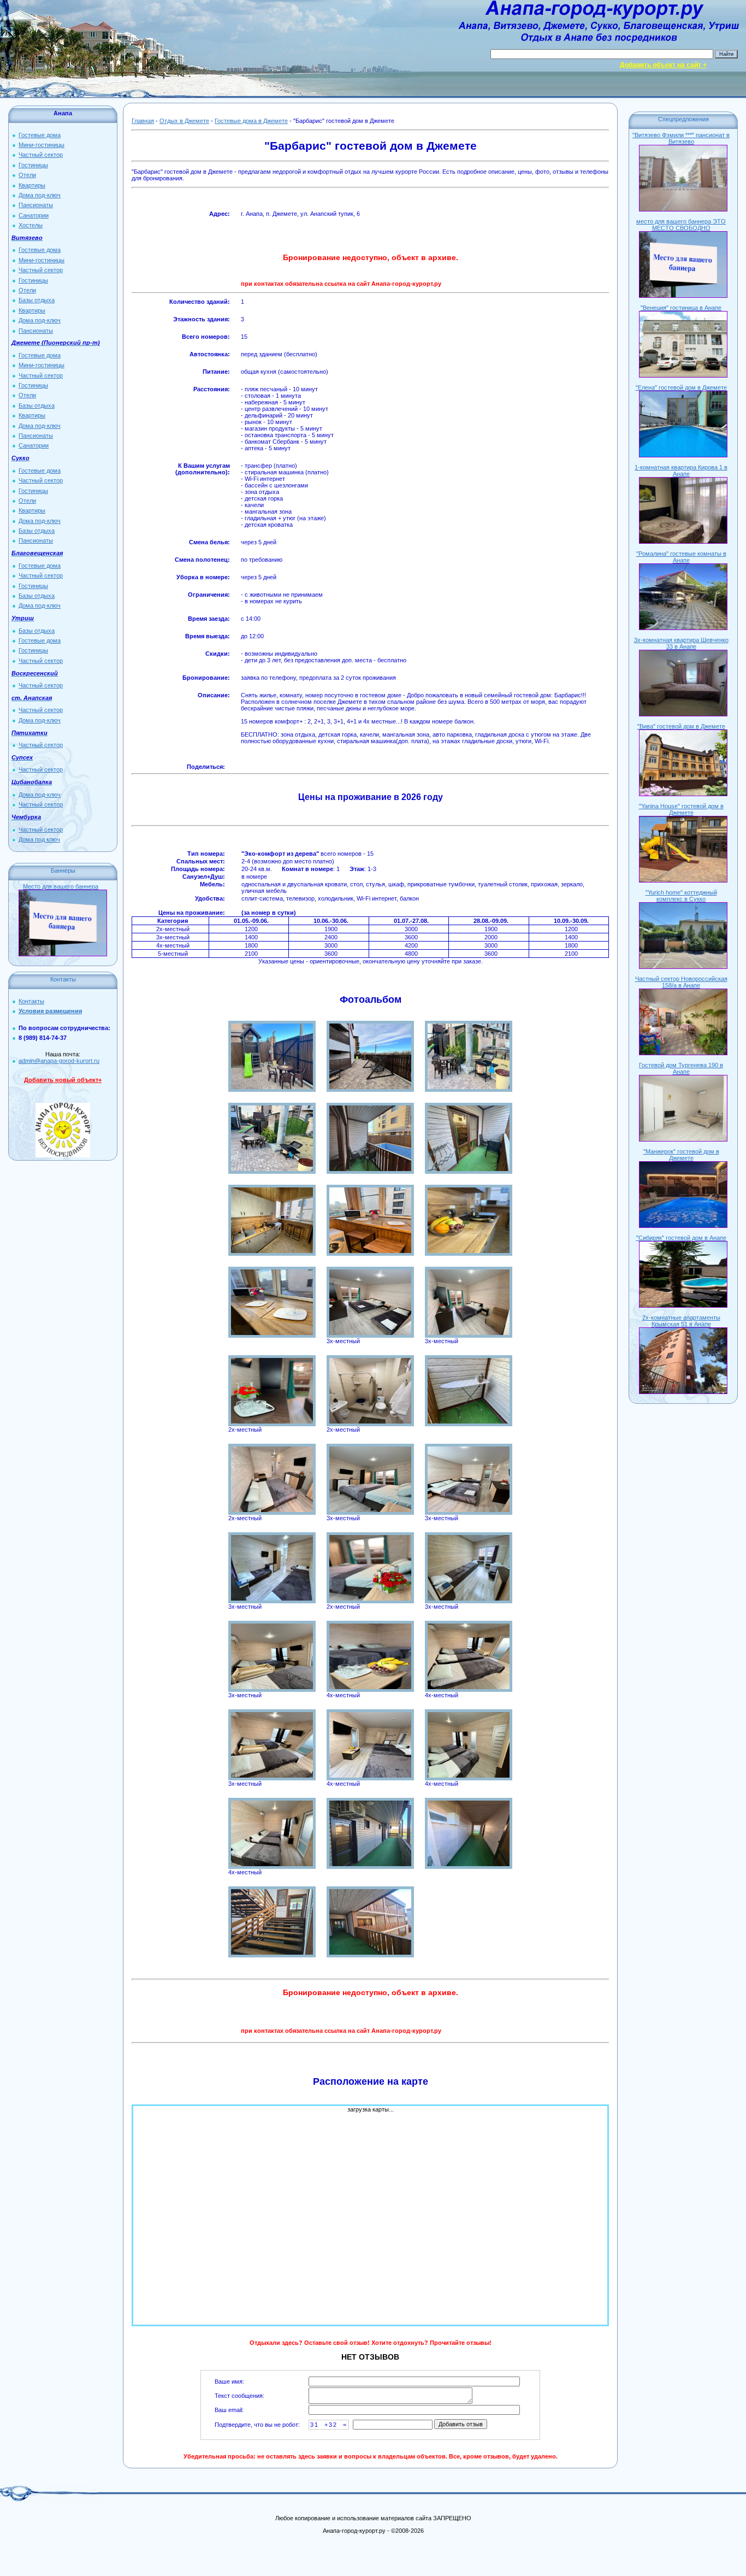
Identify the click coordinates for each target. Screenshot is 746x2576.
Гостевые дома (40, 135)
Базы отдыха (37, 300)
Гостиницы (33, 165)
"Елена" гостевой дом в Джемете (681, 387)
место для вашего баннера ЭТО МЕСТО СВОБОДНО (681, 225)
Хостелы (31, 225)
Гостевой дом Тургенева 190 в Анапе (681, 1068)
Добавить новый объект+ (63, 1080)
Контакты (31, 1001)
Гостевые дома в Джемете (251, 121)
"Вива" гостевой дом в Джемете (681, 726)
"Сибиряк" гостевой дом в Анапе (681, 1238)
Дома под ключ (39, 839)
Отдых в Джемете (184, 121)
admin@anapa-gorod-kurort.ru (59, 1061)
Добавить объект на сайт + (663, 65)
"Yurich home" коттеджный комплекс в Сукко (681, 896)
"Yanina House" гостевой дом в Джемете (681, 809)
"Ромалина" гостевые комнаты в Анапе (681, 557)
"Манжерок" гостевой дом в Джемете (681, 1155)
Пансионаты (36, 205)
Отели (27, 175)
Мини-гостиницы (42, 145)
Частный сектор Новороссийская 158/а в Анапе (681, 982)
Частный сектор (41, 155)
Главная (143, 121)
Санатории (34, 215)
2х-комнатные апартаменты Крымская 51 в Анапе (681, 1321)
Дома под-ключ (40, 195)
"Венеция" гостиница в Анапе (681, 308)
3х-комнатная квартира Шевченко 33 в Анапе (681, 643)
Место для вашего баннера (61, 886)
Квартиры (32, 185)
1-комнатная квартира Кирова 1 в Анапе (681, 470)
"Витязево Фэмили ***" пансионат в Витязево (681, 138)
